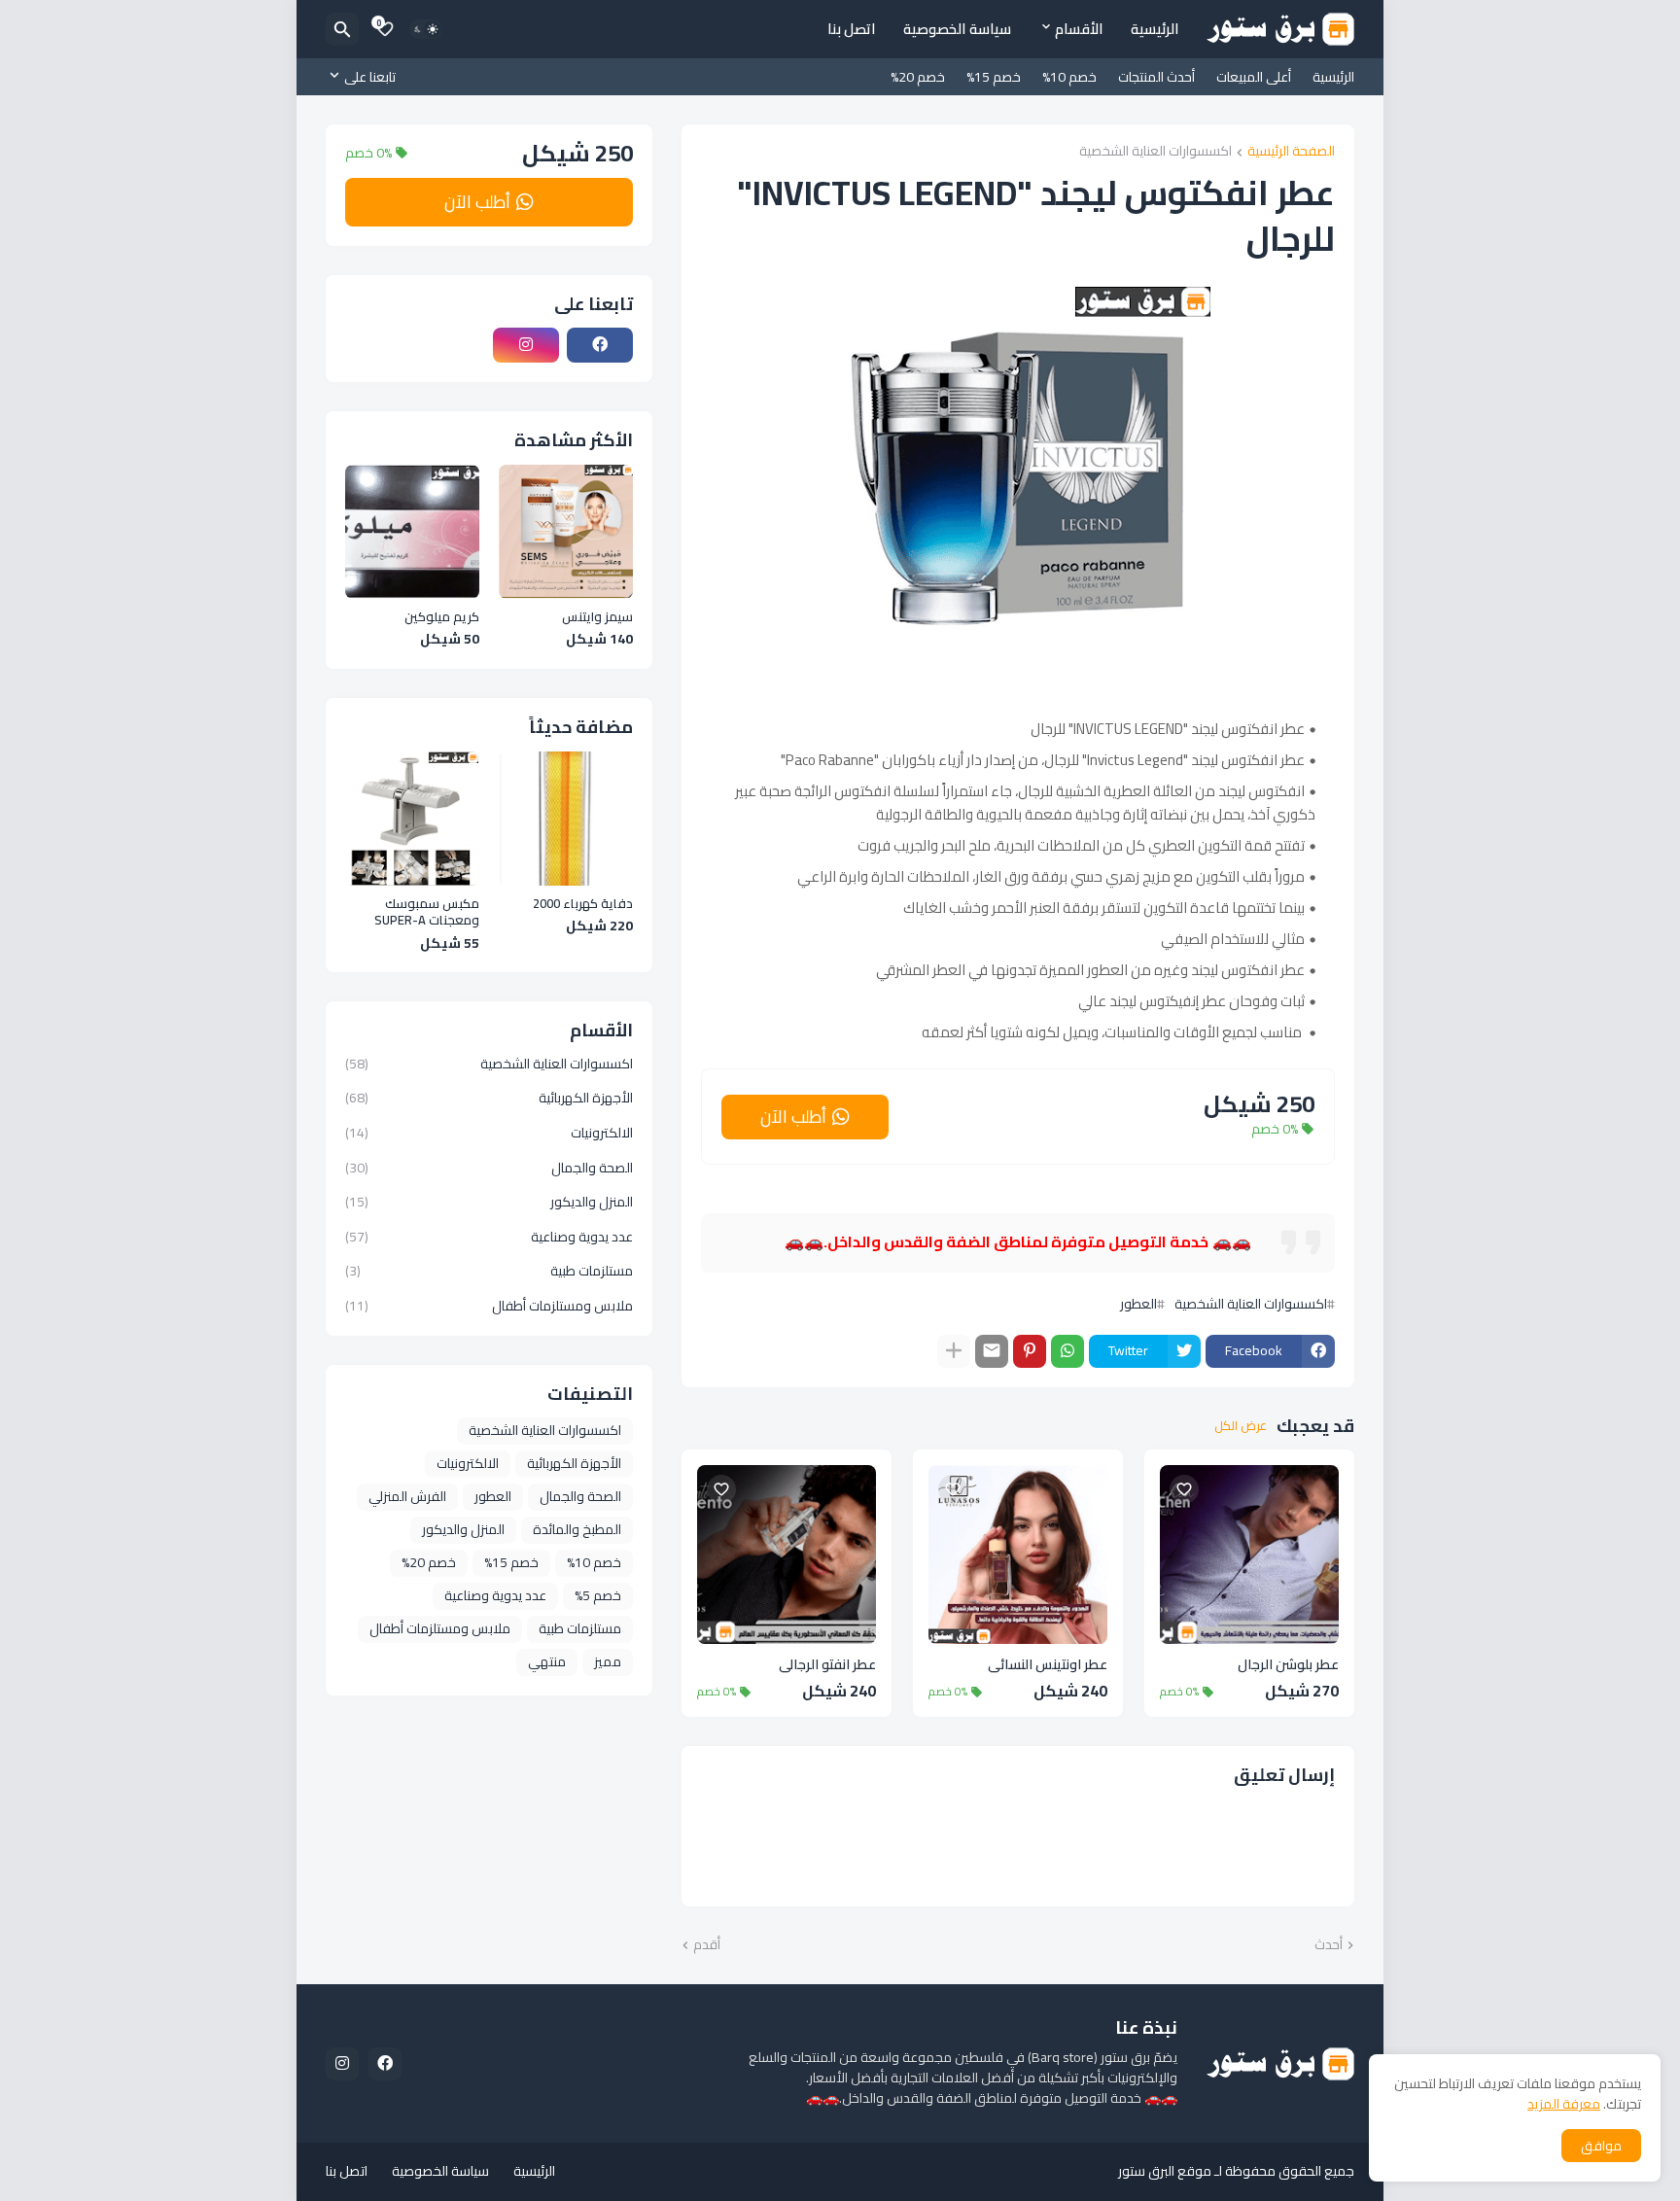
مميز (608, 1661)
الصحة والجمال (489, 1168)
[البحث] (342, 29)
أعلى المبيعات (1254, 77)
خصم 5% (598, 1595)
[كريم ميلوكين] (412, 532)
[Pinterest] (1030, 1351)
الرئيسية (1155, 29)
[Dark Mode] (426, 29)
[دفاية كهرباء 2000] (566, 819)
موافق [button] (1601, 2146)
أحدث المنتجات (1156, 77)
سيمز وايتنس (597, 617)
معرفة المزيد (1564, 2104)
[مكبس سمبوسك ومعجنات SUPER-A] (412, 819)
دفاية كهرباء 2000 (583, 904)
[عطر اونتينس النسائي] (1018, 1555)
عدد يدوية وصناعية (489, 1237)
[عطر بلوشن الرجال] (1249, 1555)
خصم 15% (994, 77)
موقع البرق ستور (1165, 2171)
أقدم (707, 1945)
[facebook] (600, 345)
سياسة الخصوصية (957, 29)
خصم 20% (918, 77)
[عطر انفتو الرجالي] (787, 1555)
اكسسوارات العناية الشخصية (1155, 152)
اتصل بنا (852, 29)
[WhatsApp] (1067, 1351)
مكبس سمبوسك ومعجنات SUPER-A (427, 912)
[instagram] (526, 345)
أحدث (1329, 1945)
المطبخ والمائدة (577, 1529)
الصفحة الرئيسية (1291, 152)
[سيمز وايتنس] (566, 532)
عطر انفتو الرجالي (827, 1665)
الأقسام (1079, 29)
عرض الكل (1241, 1426)
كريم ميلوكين (442, 617)
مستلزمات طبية (489, 1271)
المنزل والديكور (489, 1202)
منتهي (547, 1661)
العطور (1138, 1304)
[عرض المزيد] (954, 1351)
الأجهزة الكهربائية (489, 1098)
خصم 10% (1069, 77)
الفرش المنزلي (407, 1496)
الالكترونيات (489, 1133)
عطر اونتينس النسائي (1048, 1665)
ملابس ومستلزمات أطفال (489, 1305)
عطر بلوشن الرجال (1288, 1665)
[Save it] (1184, 1489)
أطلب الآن (793, 1117)
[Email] (992, 1351)
